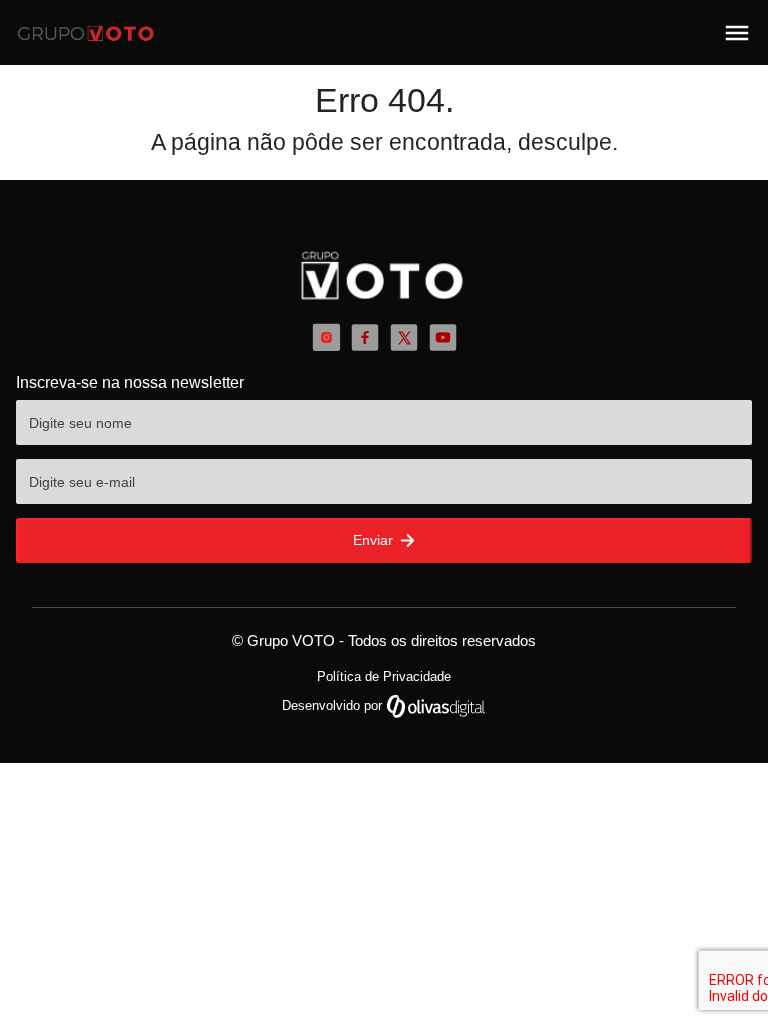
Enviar (375, 540)
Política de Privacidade (384, 676)
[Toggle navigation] (737, 33)
